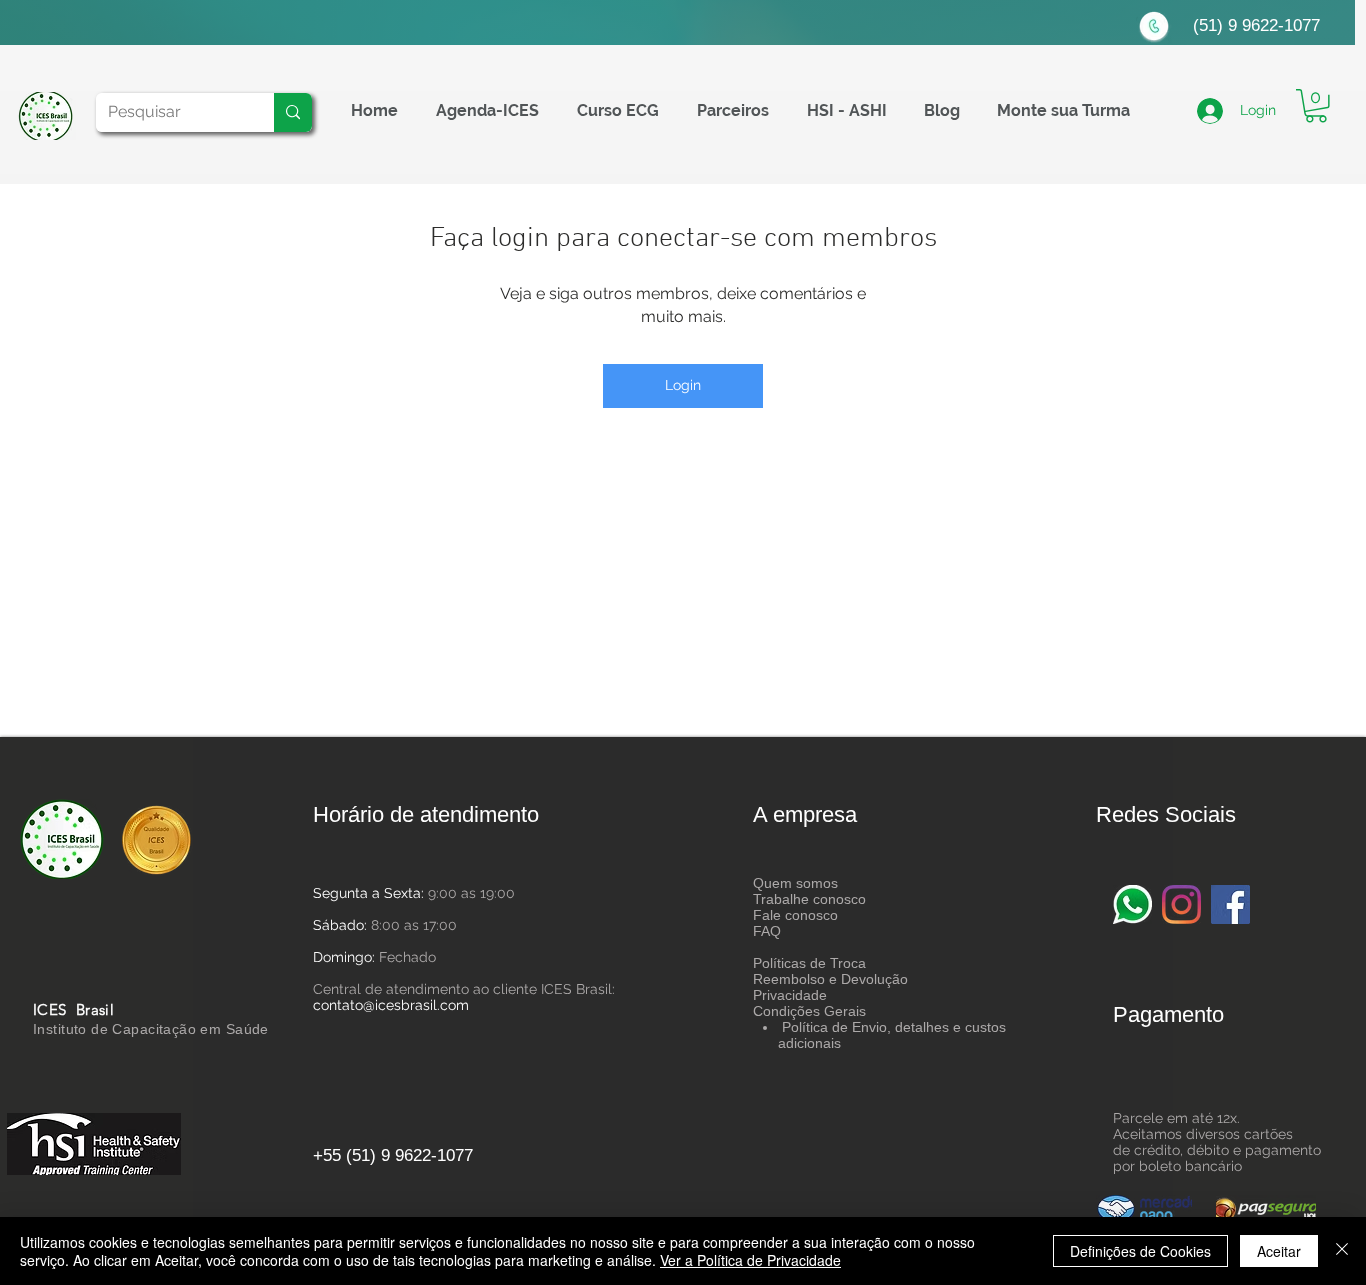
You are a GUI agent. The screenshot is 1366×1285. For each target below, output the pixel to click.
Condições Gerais (809, 1011)
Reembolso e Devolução (830, 979)
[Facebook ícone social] (1230, 904)
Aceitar (1279, 1251)
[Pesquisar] (293, 112)
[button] (1316, 106)
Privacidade (790, 995)
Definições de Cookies (1140, 1251)
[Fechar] (1342, 1251)
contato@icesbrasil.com (391, 1005)
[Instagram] (1181, 904)
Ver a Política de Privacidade (750, 1260)
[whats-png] (1132, 904)
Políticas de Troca (809, 963)
